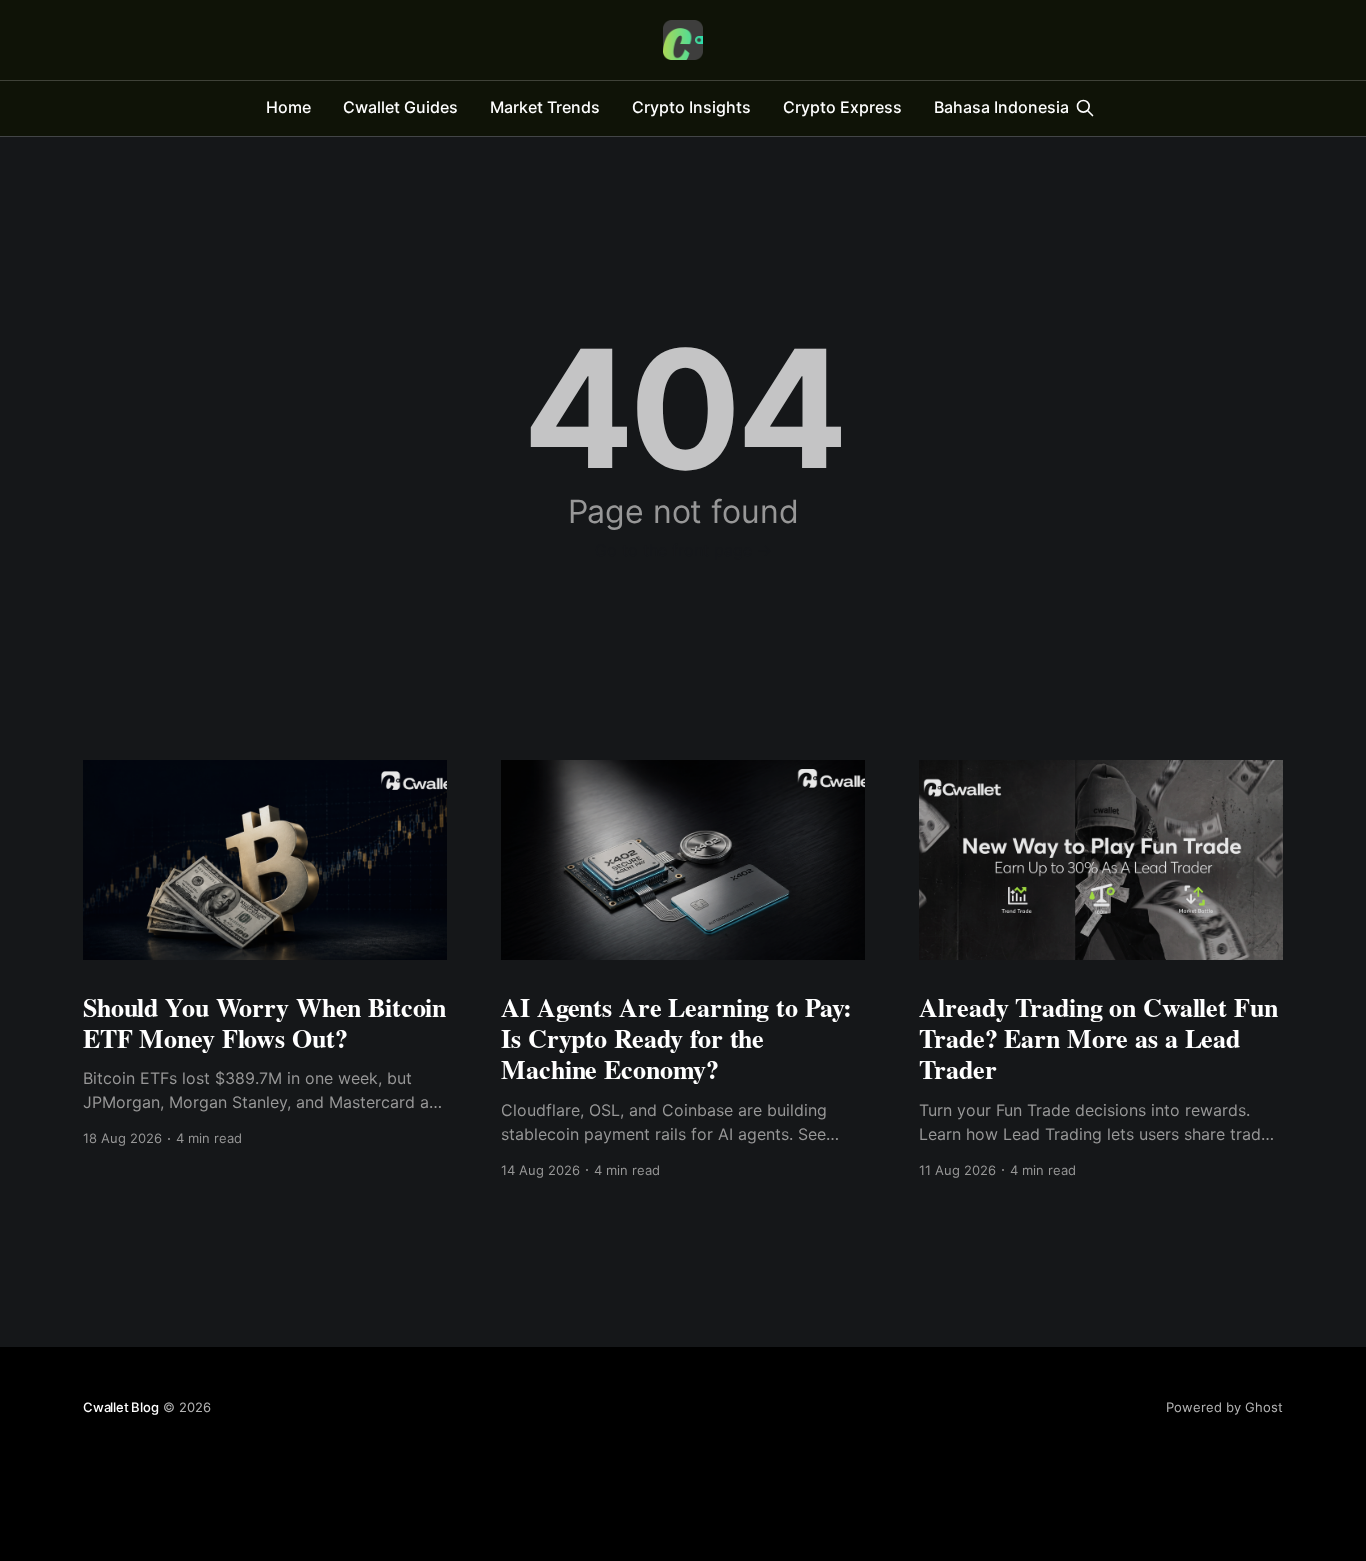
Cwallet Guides (400, 107)
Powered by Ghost (1224, 1407)
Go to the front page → (683, 550)
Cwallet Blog (121, 1407)
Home (288, 107)
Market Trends (545, 107)
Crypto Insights (691, 107)
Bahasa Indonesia (1001, 107)
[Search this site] (1085, 108)
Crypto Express (842, 107)
